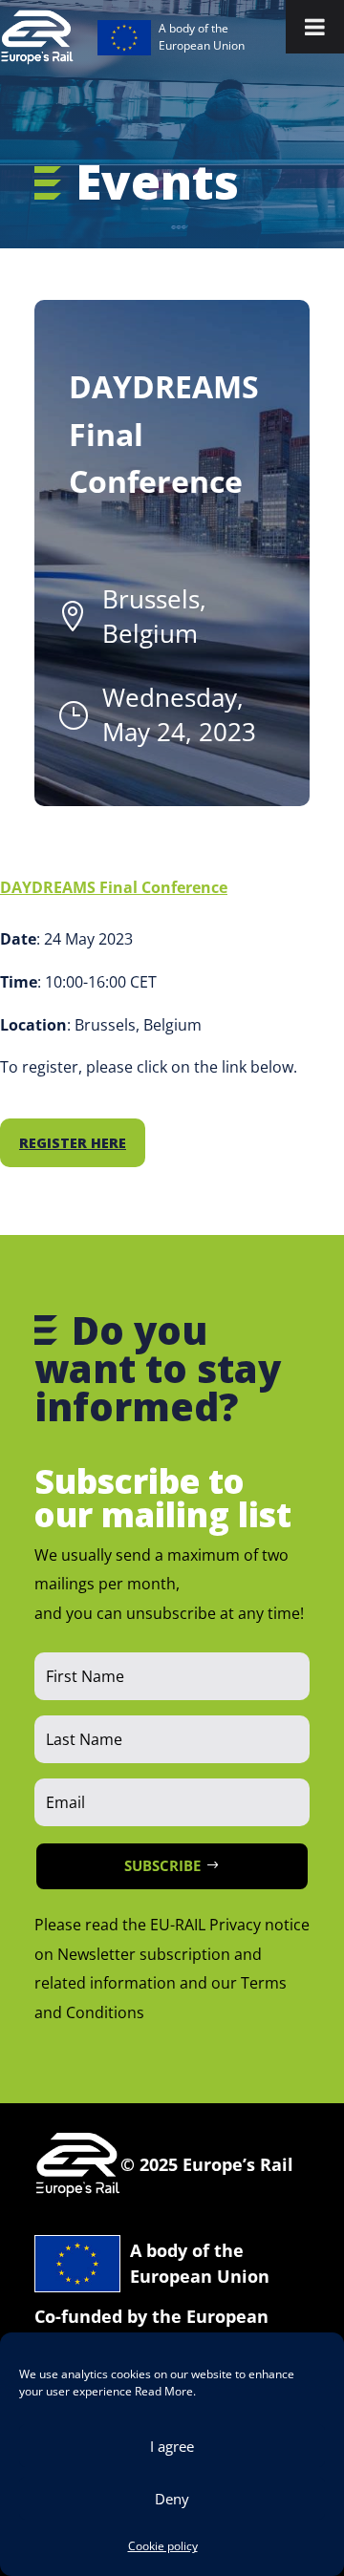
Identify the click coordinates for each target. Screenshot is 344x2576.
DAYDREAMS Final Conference (114, 887)
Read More (164, 2391)
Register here (73, 1143)
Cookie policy (163, 2546)
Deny (172, 2499)
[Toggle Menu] (315, 27)
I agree (172, 2446)
